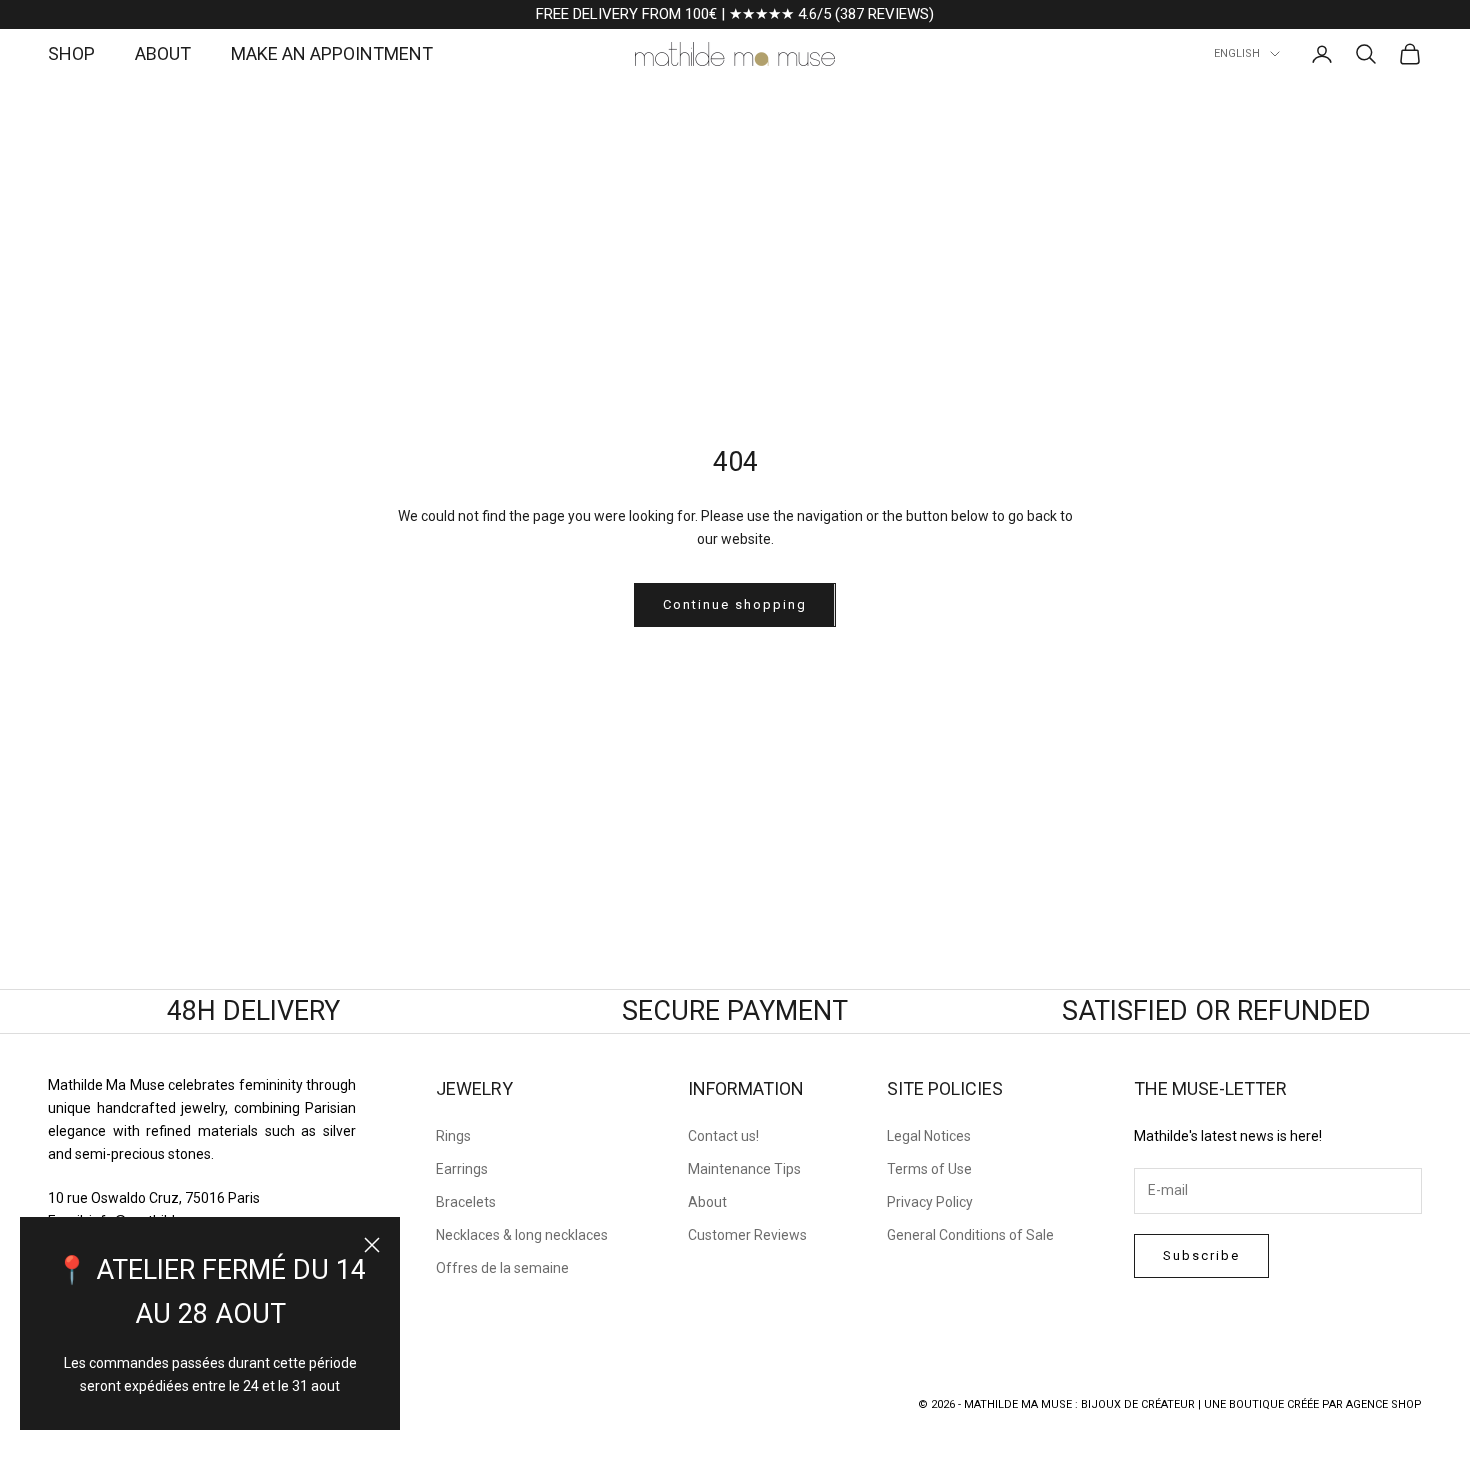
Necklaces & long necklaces (522, 1235)
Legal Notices (929, 1136)
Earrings (462, 1169)
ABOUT (163, 53)
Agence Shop (1384, 1404)
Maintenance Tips (744, 1169)
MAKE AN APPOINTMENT (332, 53)
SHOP (71, 53)
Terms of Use (929, 1169)
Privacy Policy (930, 1202)
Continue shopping (734, 604)
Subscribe (1201, 1255)
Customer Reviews (747, 1235)
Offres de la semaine (502, 1268)
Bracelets (466, 1202)
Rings (453, 1136)
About (707, 1202)
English (1237, 53)
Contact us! (723, 1136)
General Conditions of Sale (970, 1235)
